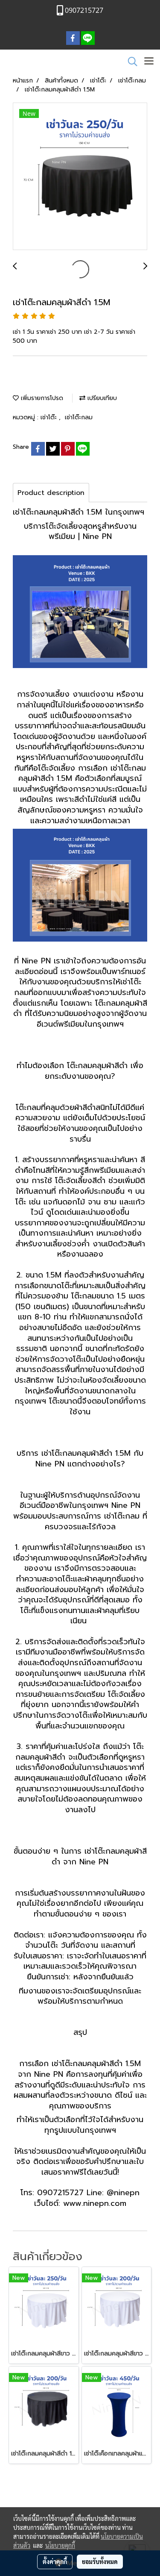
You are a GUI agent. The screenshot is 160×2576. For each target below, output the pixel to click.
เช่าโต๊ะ (50, 417)
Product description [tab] (51, 493)
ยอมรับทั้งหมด (100, 2561)
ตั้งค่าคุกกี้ (55, 2561)
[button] (130, 62)
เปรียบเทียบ (101, 398)
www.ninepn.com (95, 2203)
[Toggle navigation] (149, 62)
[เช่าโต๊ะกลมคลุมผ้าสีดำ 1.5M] (80, 177)
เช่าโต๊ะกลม (79, 417)
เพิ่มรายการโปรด (41, 398)
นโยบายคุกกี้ (60, 2545)
